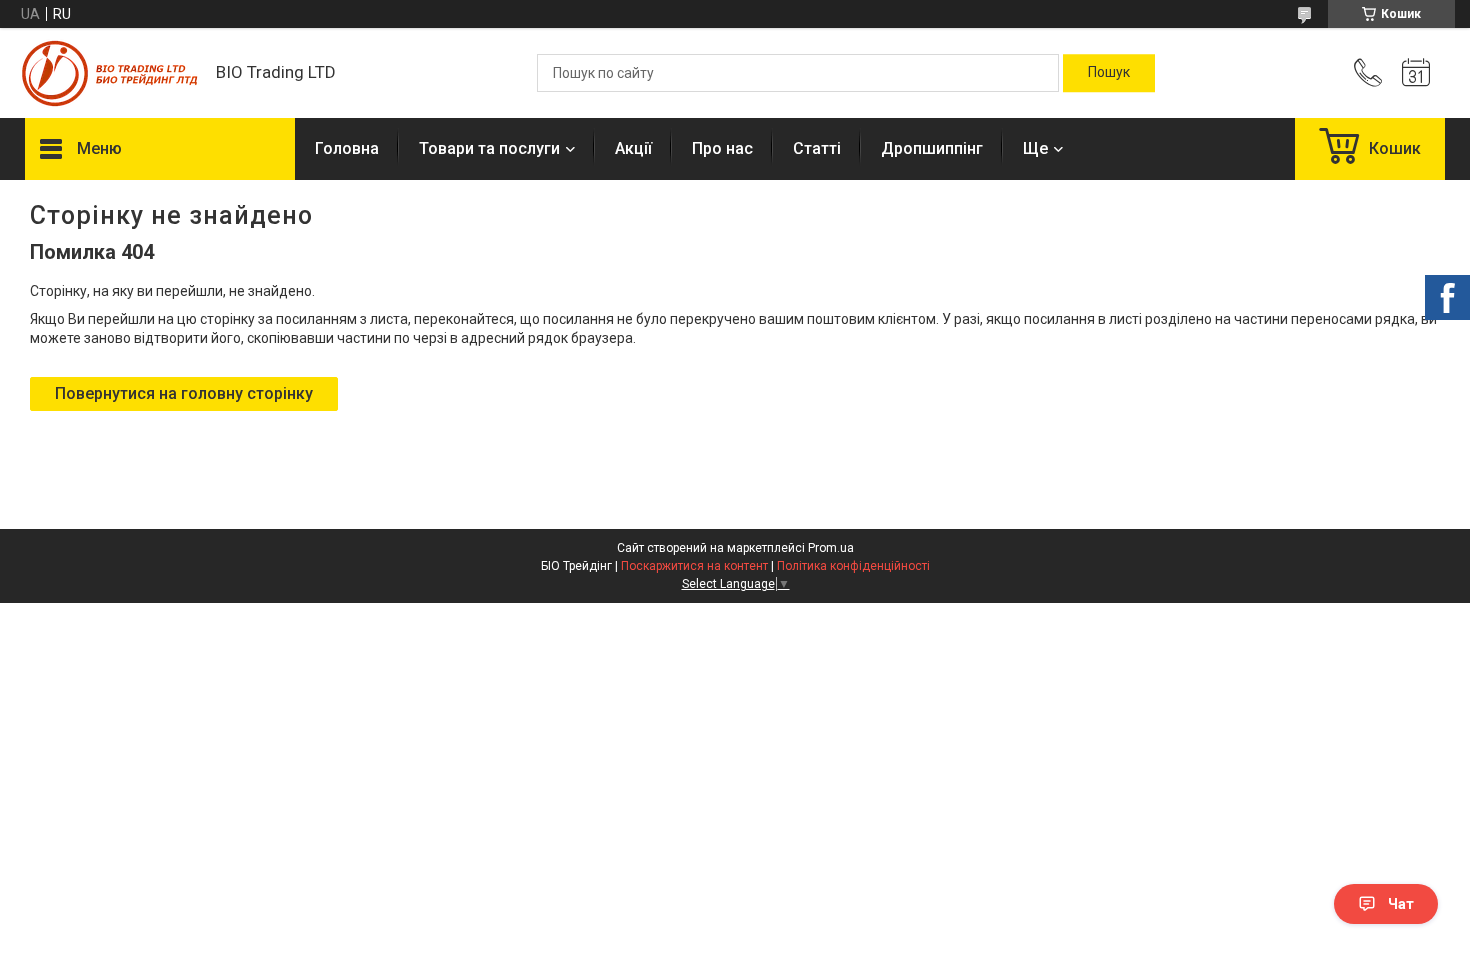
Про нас (722, 148)
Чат (1401, 904)
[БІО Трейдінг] (110, 73)
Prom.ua (831, 548)
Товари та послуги (489, 148)
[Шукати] (1109, 73)
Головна (347, 148)
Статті (817, 148)
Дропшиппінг (932, 148)
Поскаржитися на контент (694, 566)
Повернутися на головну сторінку (184, 393)
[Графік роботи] (1416, 73)
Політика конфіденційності (853, 566)
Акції (633, 148)
